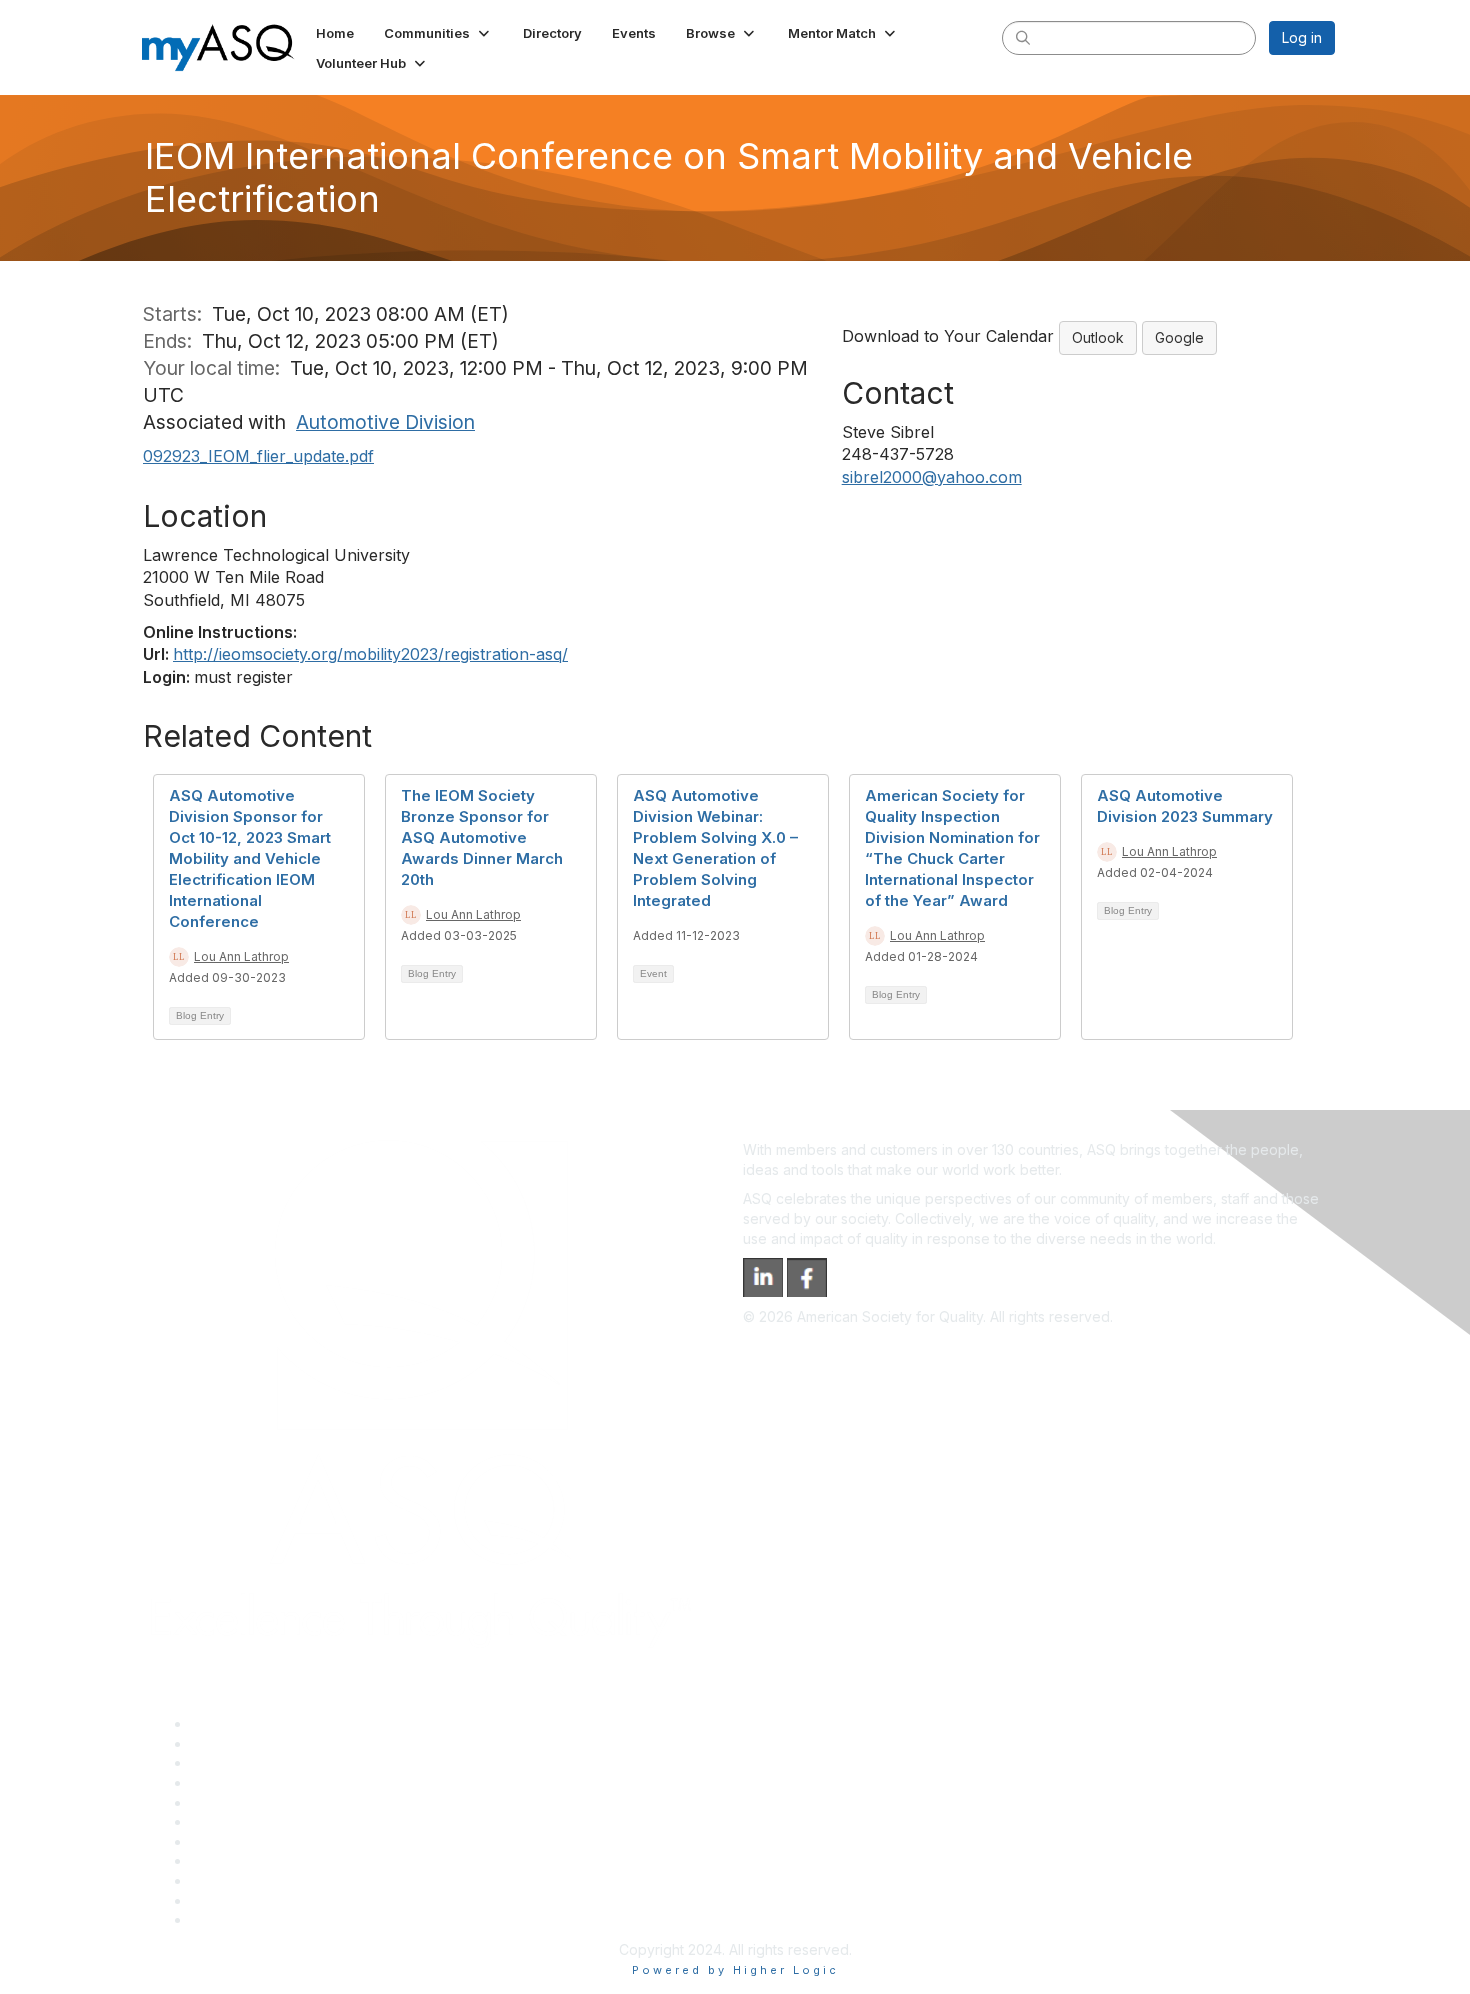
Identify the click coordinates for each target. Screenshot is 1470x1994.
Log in (1302, 37)
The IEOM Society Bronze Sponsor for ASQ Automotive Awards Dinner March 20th (482, 837)
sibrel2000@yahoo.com (932, 477)
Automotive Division (385, 422)
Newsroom (226, 1919)
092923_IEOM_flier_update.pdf (258, 456)
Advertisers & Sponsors (268, 1880)
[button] (438, 33)
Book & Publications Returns (283, 1821)
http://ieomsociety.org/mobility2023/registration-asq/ (370, 654)
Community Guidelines (263, 1802)
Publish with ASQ (246, 1782)
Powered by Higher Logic (735, 1970)
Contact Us (227, 1841)
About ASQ (227, 1723)
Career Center (238, 1762)
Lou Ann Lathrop (241, 956)
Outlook (1098, 337)
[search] (1023, 37)
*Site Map (224, 1900)
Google (1179, 337)
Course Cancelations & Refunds (295, 1860)
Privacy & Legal (242, 1743)
